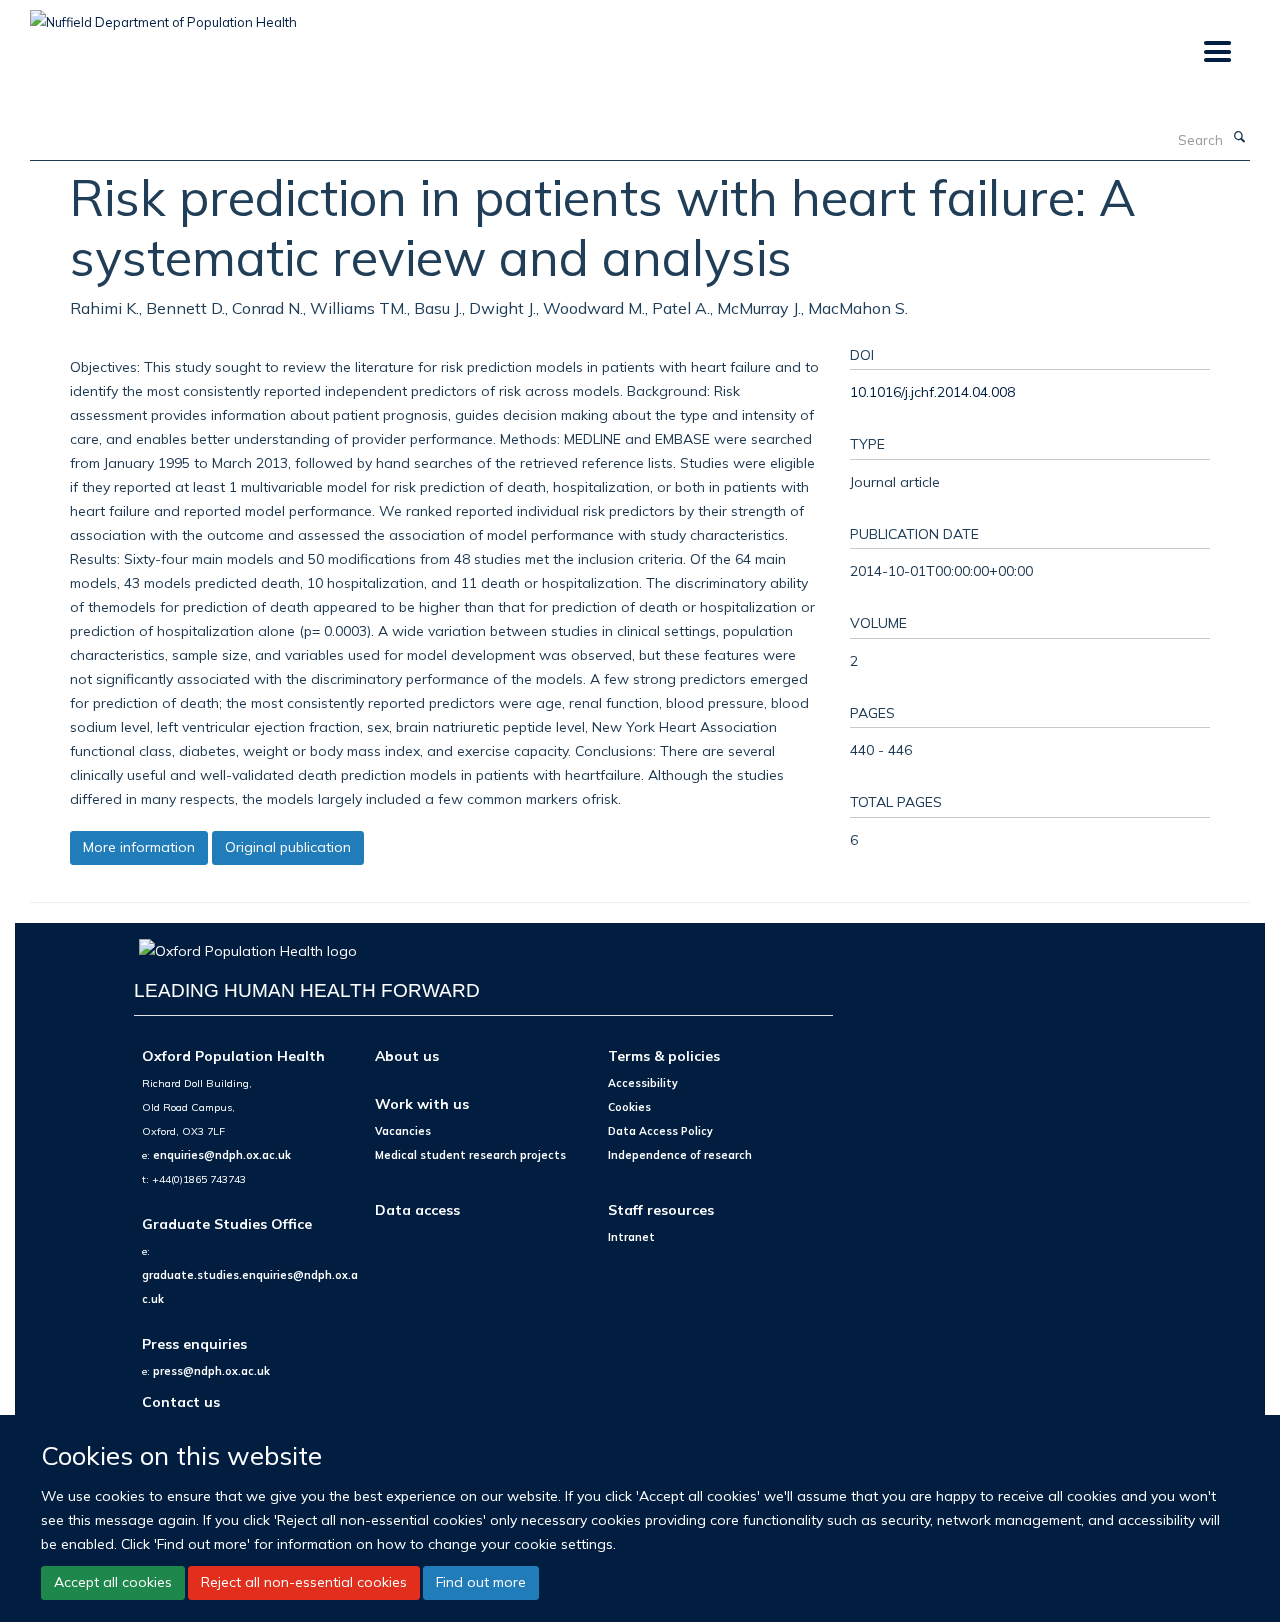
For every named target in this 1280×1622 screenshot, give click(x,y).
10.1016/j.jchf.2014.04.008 (932, 391)
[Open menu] (1216, 52)
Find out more (481, 1582)
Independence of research (680, 1155)
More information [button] (139, 847)
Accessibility (643, 1083)
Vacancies (403, 1131)
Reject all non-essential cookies (304, 1582)
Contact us (181, 1401)
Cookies (629, 1107)
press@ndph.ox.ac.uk (211, 1371)
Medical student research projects (470, 1155)
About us (407, 1055)
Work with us (422, 1103)
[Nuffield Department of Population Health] (163, 15)
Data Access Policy (660, 1131)
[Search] (1239, 138)
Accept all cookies (113, 1582)
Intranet (631, 1237)
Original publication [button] (288, 847)
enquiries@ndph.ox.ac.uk (222, 1155)
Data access (417, 1209)
